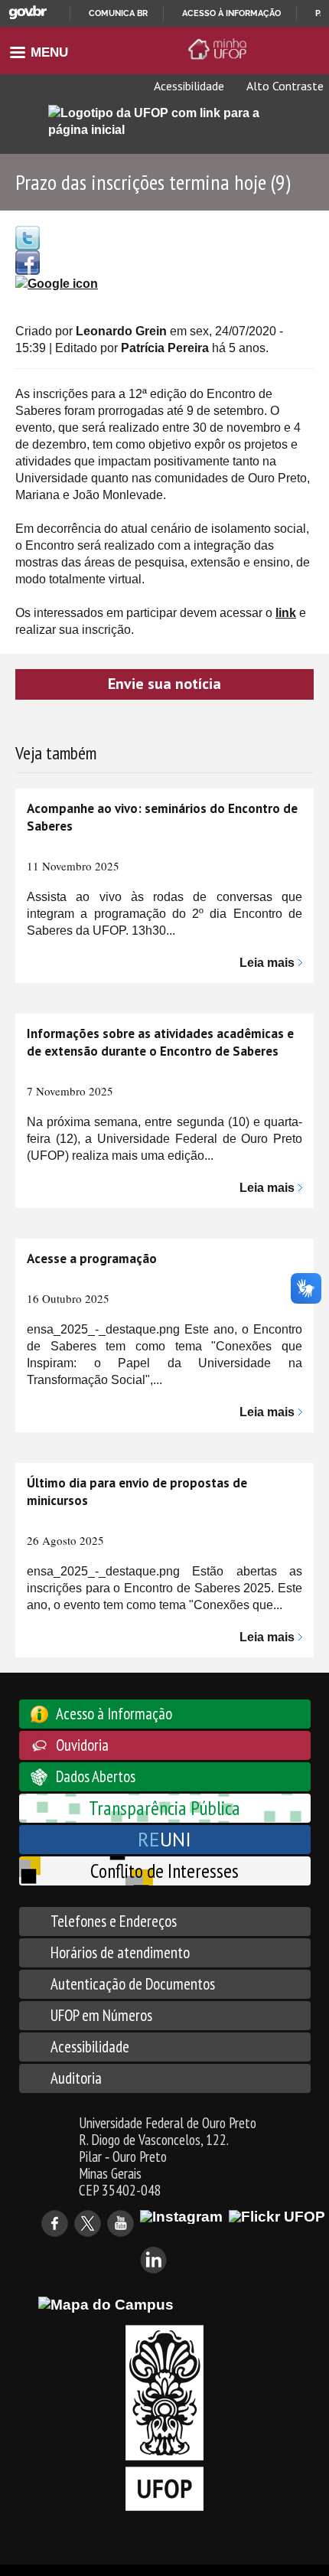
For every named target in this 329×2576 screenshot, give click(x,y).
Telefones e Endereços (114, 1921)
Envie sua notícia (164, 684)
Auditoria (76, 2078)
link (286, 613)
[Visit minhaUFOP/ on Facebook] (28, 261)
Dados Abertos (96, 1776)
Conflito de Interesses (164, 1871)
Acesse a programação (92, 1259)
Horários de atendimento (120, 1952)
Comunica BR (118, 13)
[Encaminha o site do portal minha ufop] (220, 49)
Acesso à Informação (114, 1714)
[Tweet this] (28, 237)
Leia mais (267, 963)
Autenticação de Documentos (133, 1984)
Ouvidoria (82, 1745)
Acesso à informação (231, 13)
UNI (164, 1839)
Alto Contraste (284, 86)
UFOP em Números (101, 2015)
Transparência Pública (164, 1808)
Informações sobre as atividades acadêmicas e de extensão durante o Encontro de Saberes (160, 1042)
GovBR (28, 13)
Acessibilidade (188, 86)
